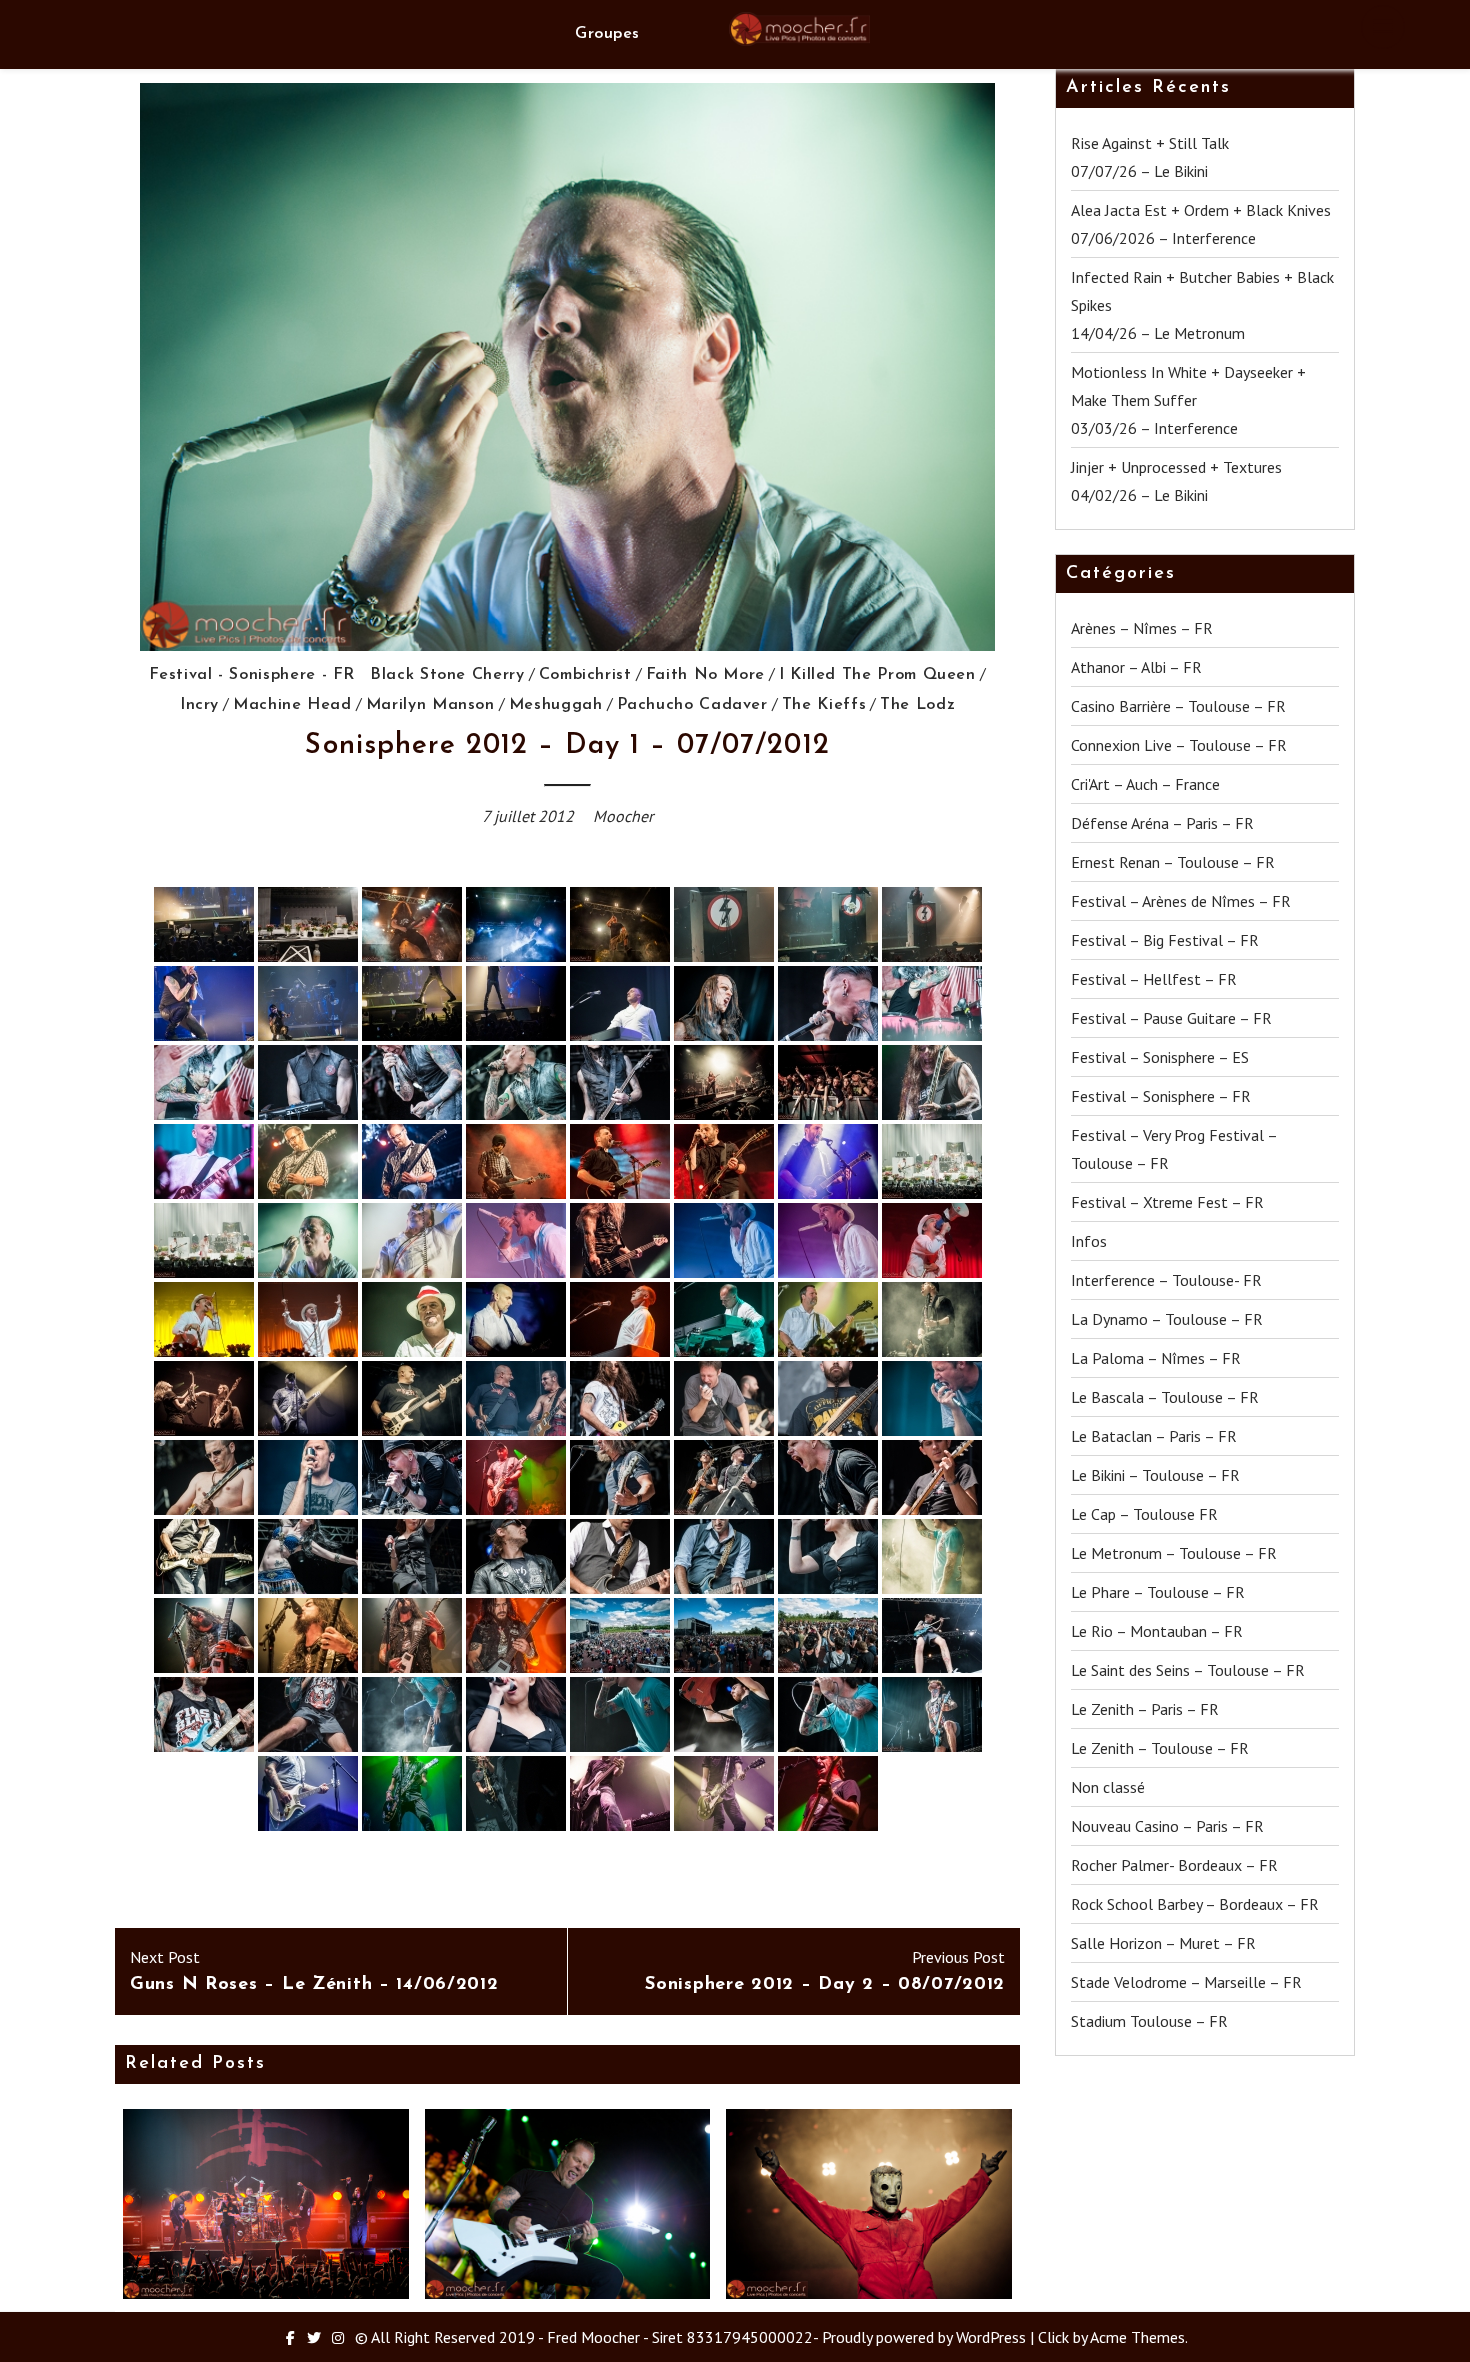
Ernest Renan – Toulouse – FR (1173, 862)
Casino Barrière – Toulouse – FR (1178, 706)
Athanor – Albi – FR (1136, 667)
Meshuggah (556, 705)
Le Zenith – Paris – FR (1145, 1709)
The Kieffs (824, 705)
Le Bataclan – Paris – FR (1154, 1436)
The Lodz (917, 705)
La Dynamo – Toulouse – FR (1167, 1319)
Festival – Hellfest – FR (1154, 979)
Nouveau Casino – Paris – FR (1167, 1826)
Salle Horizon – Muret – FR (1163, 1943)
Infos (1089, 1241)
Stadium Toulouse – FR (1149, 2021)
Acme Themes (1137, 2337)
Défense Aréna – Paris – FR (1162, 823)
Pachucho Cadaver (692, 705)
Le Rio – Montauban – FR (1157, 1631)
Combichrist (585, 675)
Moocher (623, 816)
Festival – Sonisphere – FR (1161, 1096)
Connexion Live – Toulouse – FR (1179, 745)
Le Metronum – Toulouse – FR (1174, 1553)
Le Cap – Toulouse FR (1144, 1514)
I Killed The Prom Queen (877, 675)
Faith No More (705, 675)
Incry (199, 705)
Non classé (1108, 1787)
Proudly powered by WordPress (924, 2337)
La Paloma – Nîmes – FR (1156, 1358)
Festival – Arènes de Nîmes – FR (1181, 901)
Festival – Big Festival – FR (1165, 940)
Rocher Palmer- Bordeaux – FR (1174, 1865)
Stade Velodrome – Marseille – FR (1186, 1982)
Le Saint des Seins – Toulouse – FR (1188, 1670)
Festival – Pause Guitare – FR (1171, 1018)
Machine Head (292, 705)
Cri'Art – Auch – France (1145, 784)
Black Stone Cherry (447, 675)
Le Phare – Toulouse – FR (1158, 1592)
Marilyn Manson (430, 705)
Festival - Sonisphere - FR (252, 675)
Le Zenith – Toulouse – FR (1160, 1748)
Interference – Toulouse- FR (1166, 1280)
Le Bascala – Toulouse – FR (1165, 1397)
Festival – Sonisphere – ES (1160, 1057)
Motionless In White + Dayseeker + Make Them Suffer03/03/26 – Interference (1188, 400)
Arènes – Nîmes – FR (1142, 628)
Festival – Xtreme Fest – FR (1167, 1202)
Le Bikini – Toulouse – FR (1155, 1475)
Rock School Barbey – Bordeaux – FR (1195, 1904)
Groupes (607, 34)
